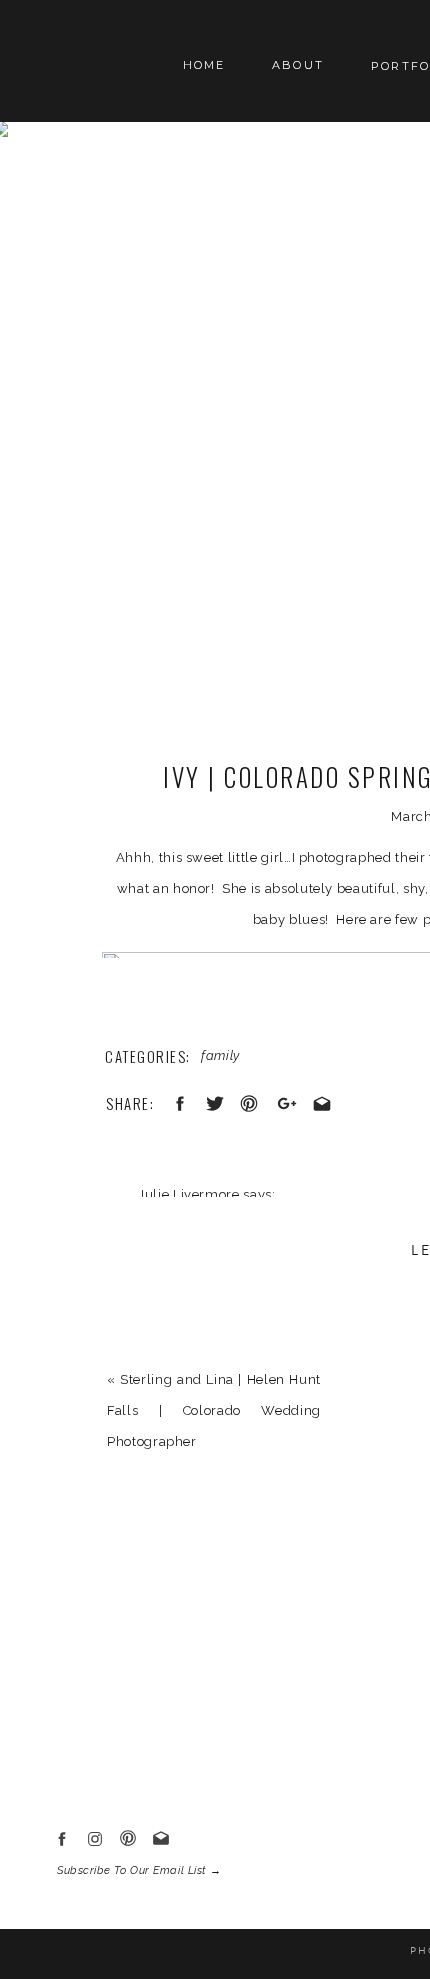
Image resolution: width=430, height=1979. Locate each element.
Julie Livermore (189, 1194)
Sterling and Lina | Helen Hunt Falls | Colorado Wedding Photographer (214, 1410)
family (220, 1055)
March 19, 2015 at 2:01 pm (224, 1225)
